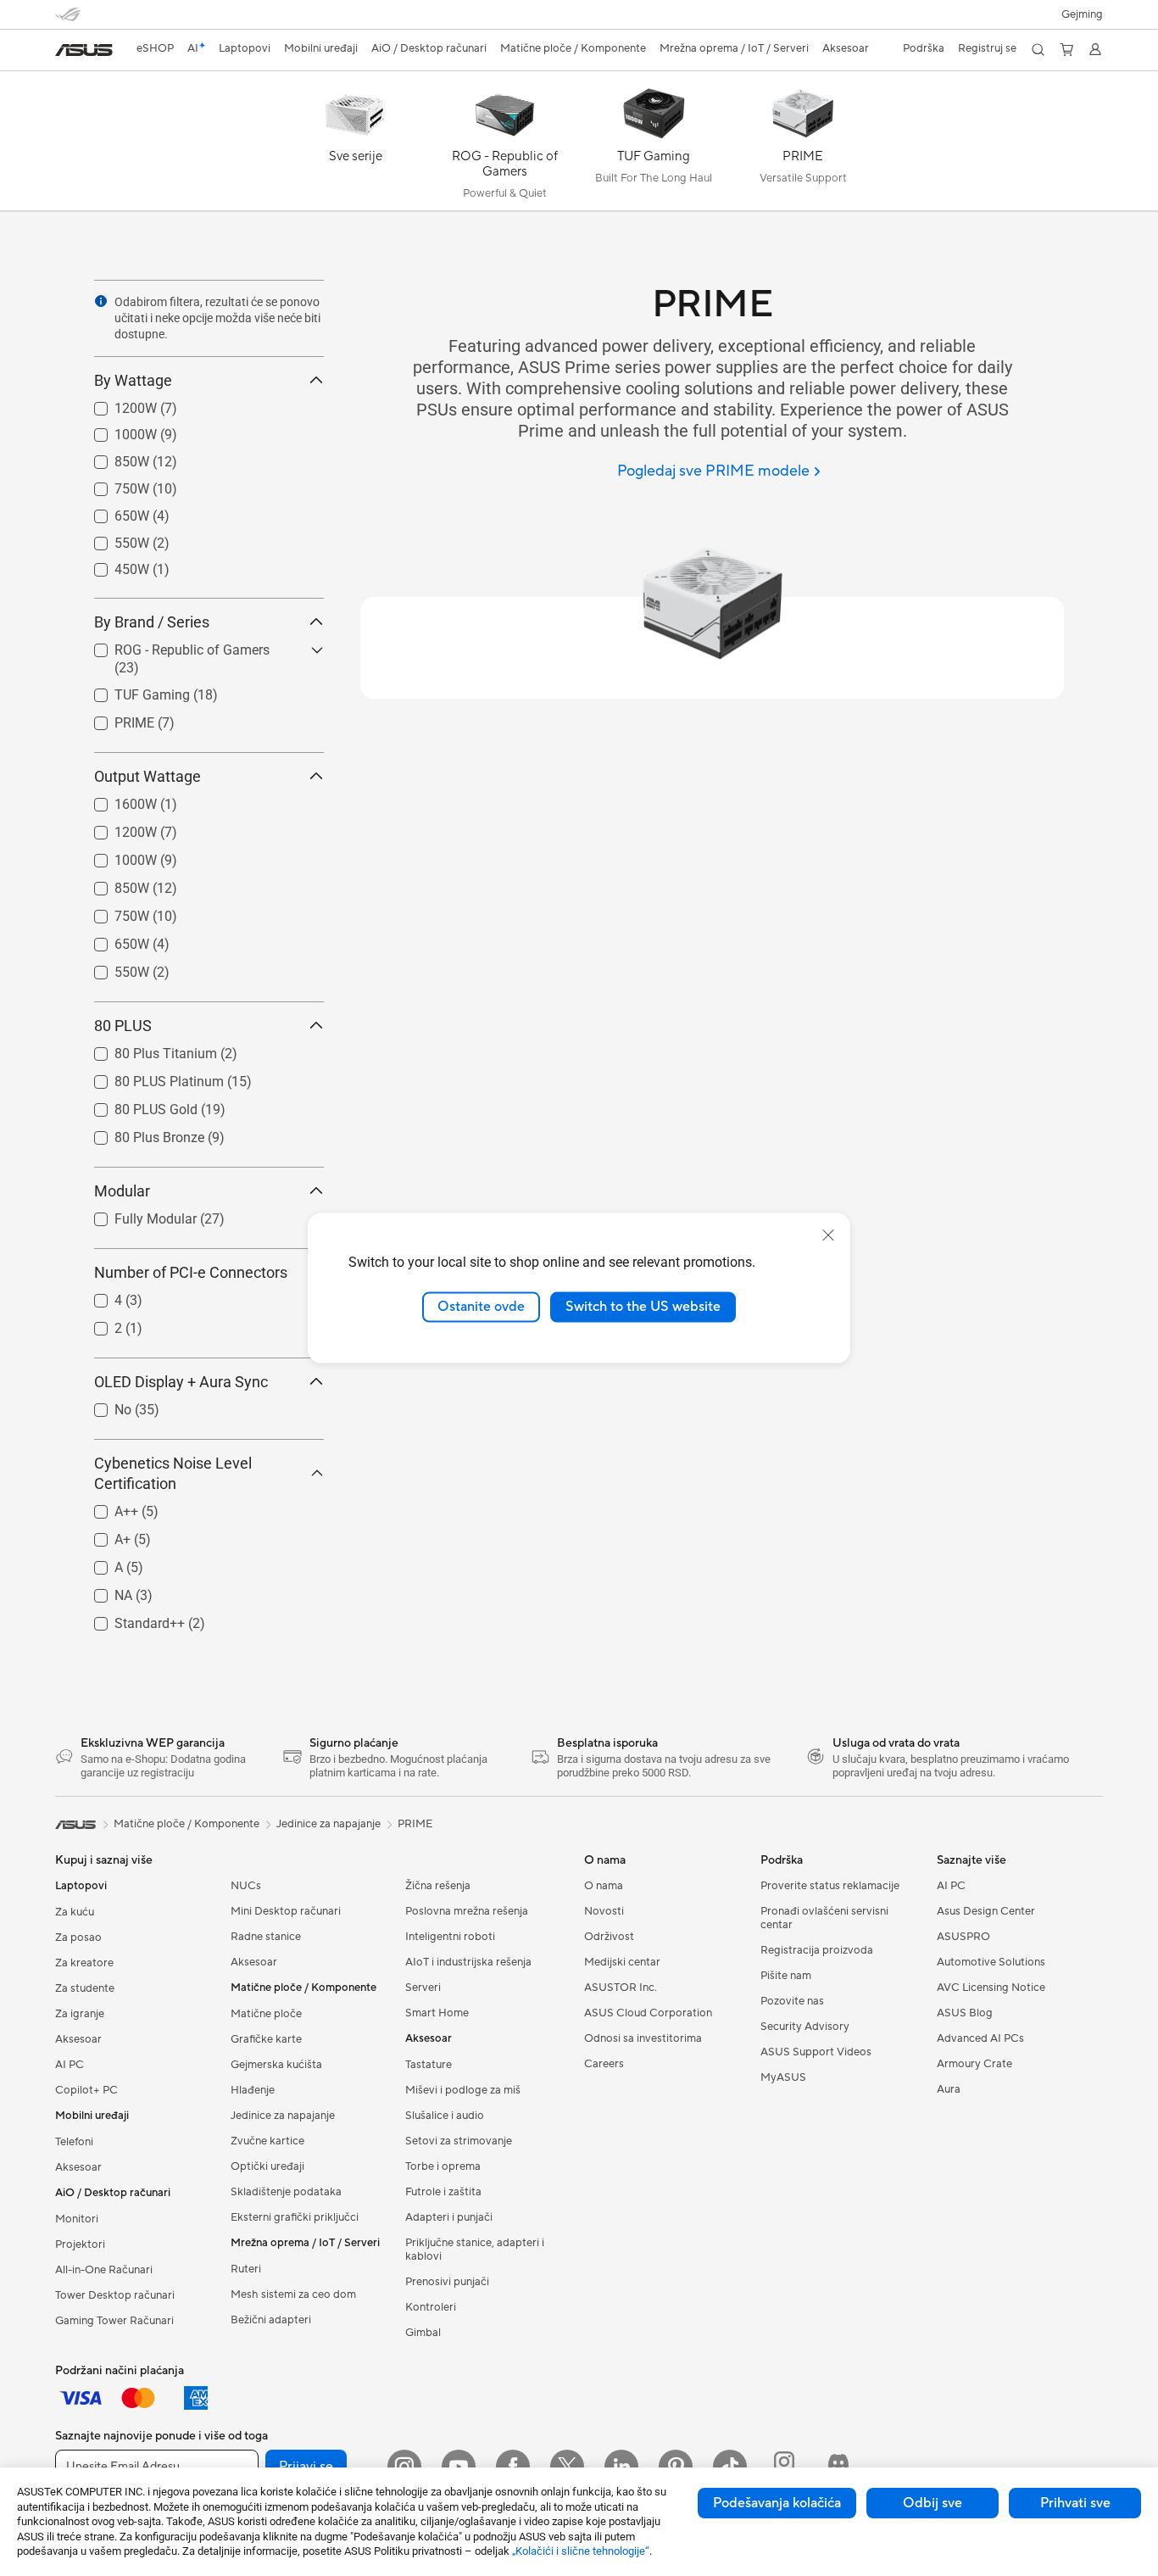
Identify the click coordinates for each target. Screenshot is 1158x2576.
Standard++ (129, 1619)
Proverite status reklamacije (830, 1886)
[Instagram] (404, 2467)
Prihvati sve (1075, 2503)
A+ (102, 1535)
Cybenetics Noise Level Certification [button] (173, 1473)
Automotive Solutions (991, 1962)
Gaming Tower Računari (114, 2321)
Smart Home (437, 2013)
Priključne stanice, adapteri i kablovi (475, 2250)
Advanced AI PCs (980, 2038)
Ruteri (246, 2269)
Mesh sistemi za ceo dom (293, 2294)
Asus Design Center (986, 1911)
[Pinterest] (676, 2467)
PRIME (114, 719)
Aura (949, 2089)
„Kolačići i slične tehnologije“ (581, 2551)
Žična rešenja (438, 1886)
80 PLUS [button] (123, 1026)
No (103, 1405)
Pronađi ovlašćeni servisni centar (824, 1918)
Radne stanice (266, 1937)
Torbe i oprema (443, 2166)
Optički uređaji (267, 2166)
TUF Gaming (132, 691)
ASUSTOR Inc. (621, 1988)
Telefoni (74, 2142)
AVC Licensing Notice (991, 1988)
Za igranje (80, 2014)
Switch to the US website (643, 1307)
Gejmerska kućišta (276, 2065)
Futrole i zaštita (443, 2192)
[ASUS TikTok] (730, 2467)
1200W (115, 404)
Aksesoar (78, 2039)
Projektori (80, 2244)
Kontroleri (431, 2307)
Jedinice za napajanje (283, 2116)
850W (111, 457)
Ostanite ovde (481, 1307)
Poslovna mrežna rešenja (467, 1911)
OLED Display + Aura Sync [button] (181, 1382)
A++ (106, 1507)
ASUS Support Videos (816, 2052)
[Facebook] (513, 2467)
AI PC (70, 2065)
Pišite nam (786, 1976)
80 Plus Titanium (145, 1049)
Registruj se (987, 48)
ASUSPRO (963, 1937)
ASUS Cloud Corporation (648, 2013)
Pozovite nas (792, 2001)
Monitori (77, 2219)
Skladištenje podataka (286, 2192)
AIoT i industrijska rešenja (468, 1962)
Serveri (423, 1988)
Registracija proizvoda (817, 1950)
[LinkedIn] (621, 2467)
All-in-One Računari (104, 2270)
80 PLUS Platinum (149, 1077)
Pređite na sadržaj (65, 52)
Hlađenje (253, 2090)
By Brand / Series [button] (152, 622)
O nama (604, 1886)
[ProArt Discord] (838, 2467)
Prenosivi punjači (447, 2282)
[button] (1082, 14)
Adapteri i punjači (449, 2217)
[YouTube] (459, 2467)
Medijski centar (622, 1962)
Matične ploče (266, 2014)
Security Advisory (805, 2027)
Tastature (429, 2065)
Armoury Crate (974, 2064)
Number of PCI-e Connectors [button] (191, 1272)
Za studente (85, 1988)
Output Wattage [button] (148, 776)
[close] (828, 1235)
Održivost (609, 1937)
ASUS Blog (965, 2013)
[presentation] (101, 301)
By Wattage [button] (133, 380)
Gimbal (423, 2333)
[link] (84, 50)
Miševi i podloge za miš (463, 2090)
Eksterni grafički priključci (295, 2217)
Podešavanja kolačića (777, 2503)
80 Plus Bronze (139, 1133)
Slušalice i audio (445, 2116)
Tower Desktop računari (115, 2295)
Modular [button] (122, 1191)
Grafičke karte (266, 2039)
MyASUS (783, 2077)
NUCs (246, 1886)
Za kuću (75, 1912)
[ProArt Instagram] (784, 2467)
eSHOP (155, 48)
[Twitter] (567, 2467)
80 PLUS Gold (136, 1105)
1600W (115, 800)
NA (103, 1591)
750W (111, 485)
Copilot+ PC (86, 2090)
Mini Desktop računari (286, 1911)
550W (111, 539)
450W (111, 565)
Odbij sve (933, 2503)
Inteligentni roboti (450, 1937)
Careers (604, 2064)
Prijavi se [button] (306, 2467)
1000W (115, 430)
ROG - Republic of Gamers (172, 646)
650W (111, 512)
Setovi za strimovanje (459, 2141)
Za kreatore (84, 1963)
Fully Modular (135, 1215)
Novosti (604, 1911)
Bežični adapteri (271, 2320)
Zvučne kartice (267, 2141)
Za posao (78, 1938)
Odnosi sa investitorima (643, 2038)
